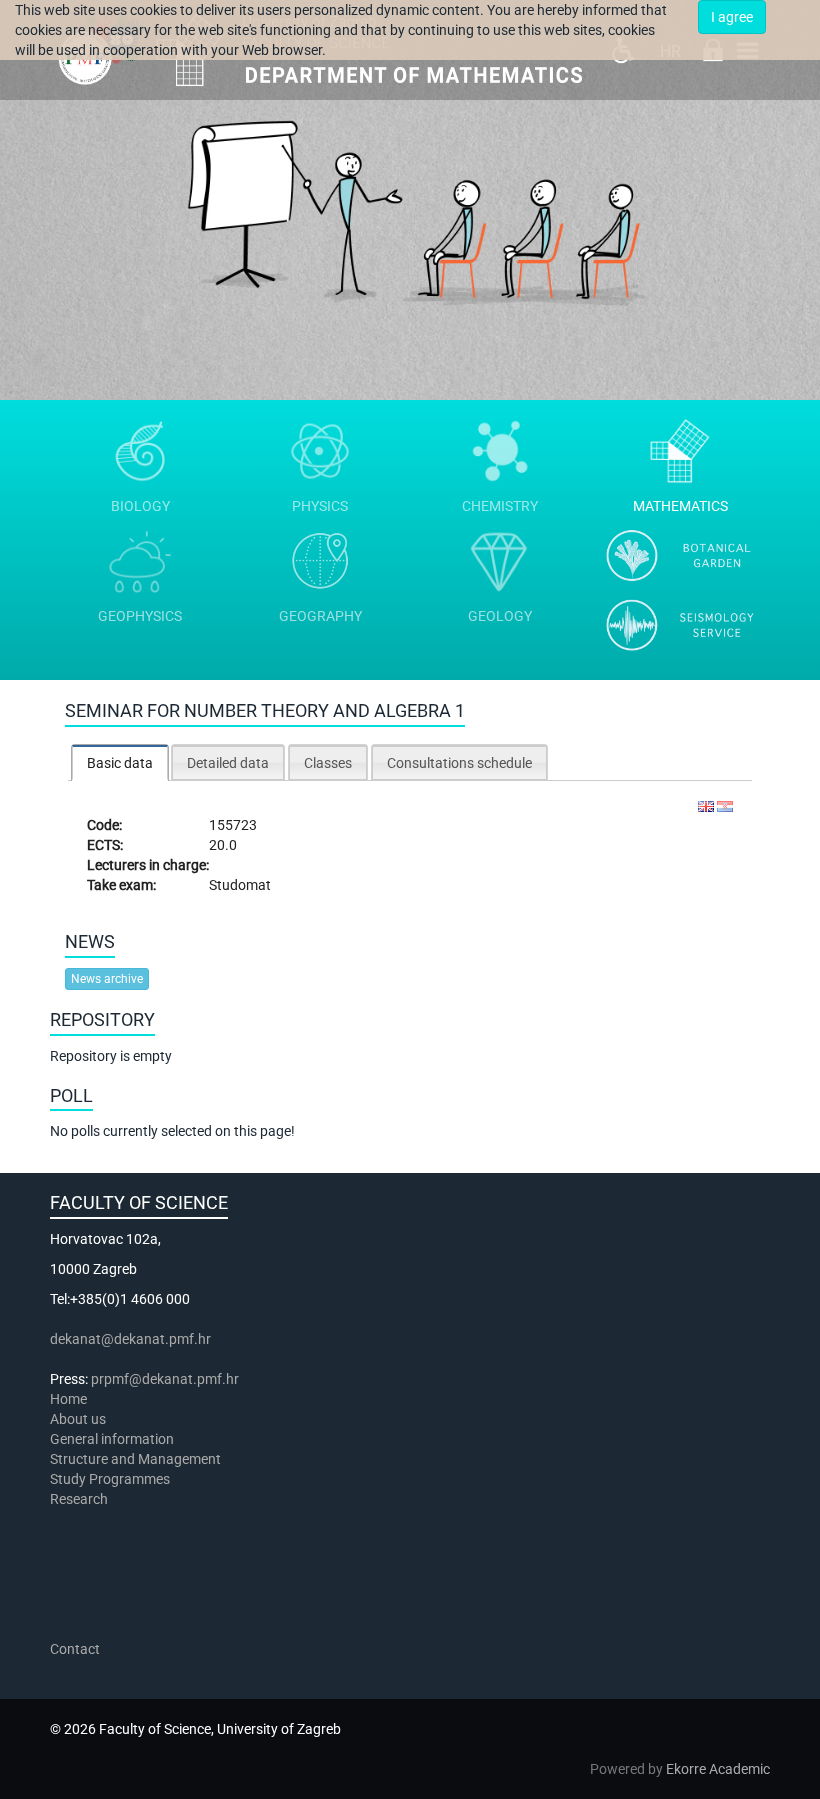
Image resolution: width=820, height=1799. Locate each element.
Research (80, 1499)
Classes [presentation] (328, 763)
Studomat (240, 885)
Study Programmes (110, 1479)
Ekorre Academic (718, 1769)
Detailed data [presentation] (228, 763)
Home (68, 1399)
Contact (75, 1649)
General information (112, 1439)
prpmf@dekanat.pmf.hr (165, 1379)
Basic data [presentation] (120, 763)
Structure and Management (135, 1459)
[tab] (120, 762)
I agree (732, 17)
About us (79, 1419)
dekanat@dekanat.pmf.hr (130, 1339)
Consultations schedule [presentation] (459, 763)
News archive (107, 979)
